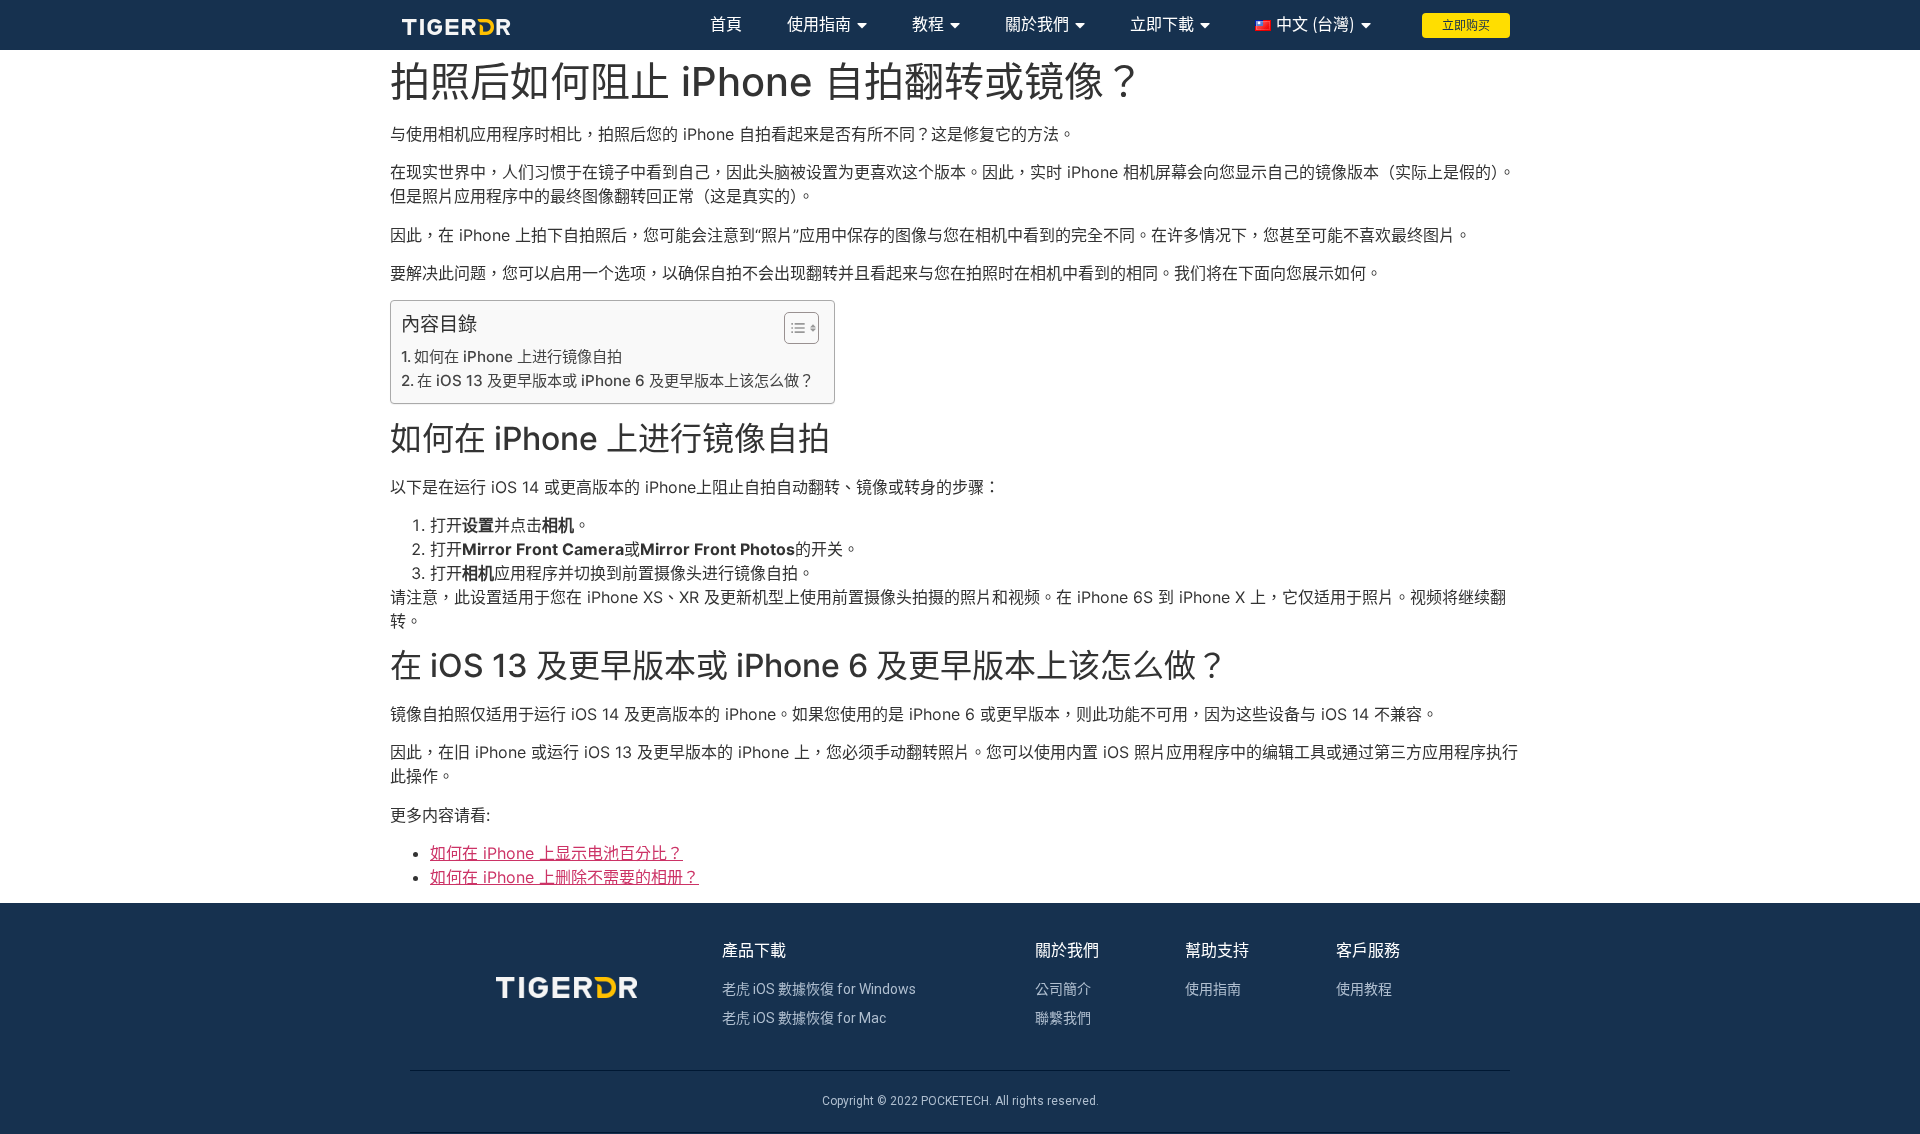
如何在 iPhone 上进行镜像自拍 (518, 356)
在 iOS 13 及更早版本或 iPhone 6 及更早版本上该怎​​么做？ (615, 380)
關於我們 (1037, 24)
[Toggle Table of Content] (791, 328)
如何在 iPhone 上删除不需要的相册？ (564, 877)
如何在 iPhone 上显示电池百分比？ (556, 853)
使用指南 (819, 24)
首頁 (726, 24)
